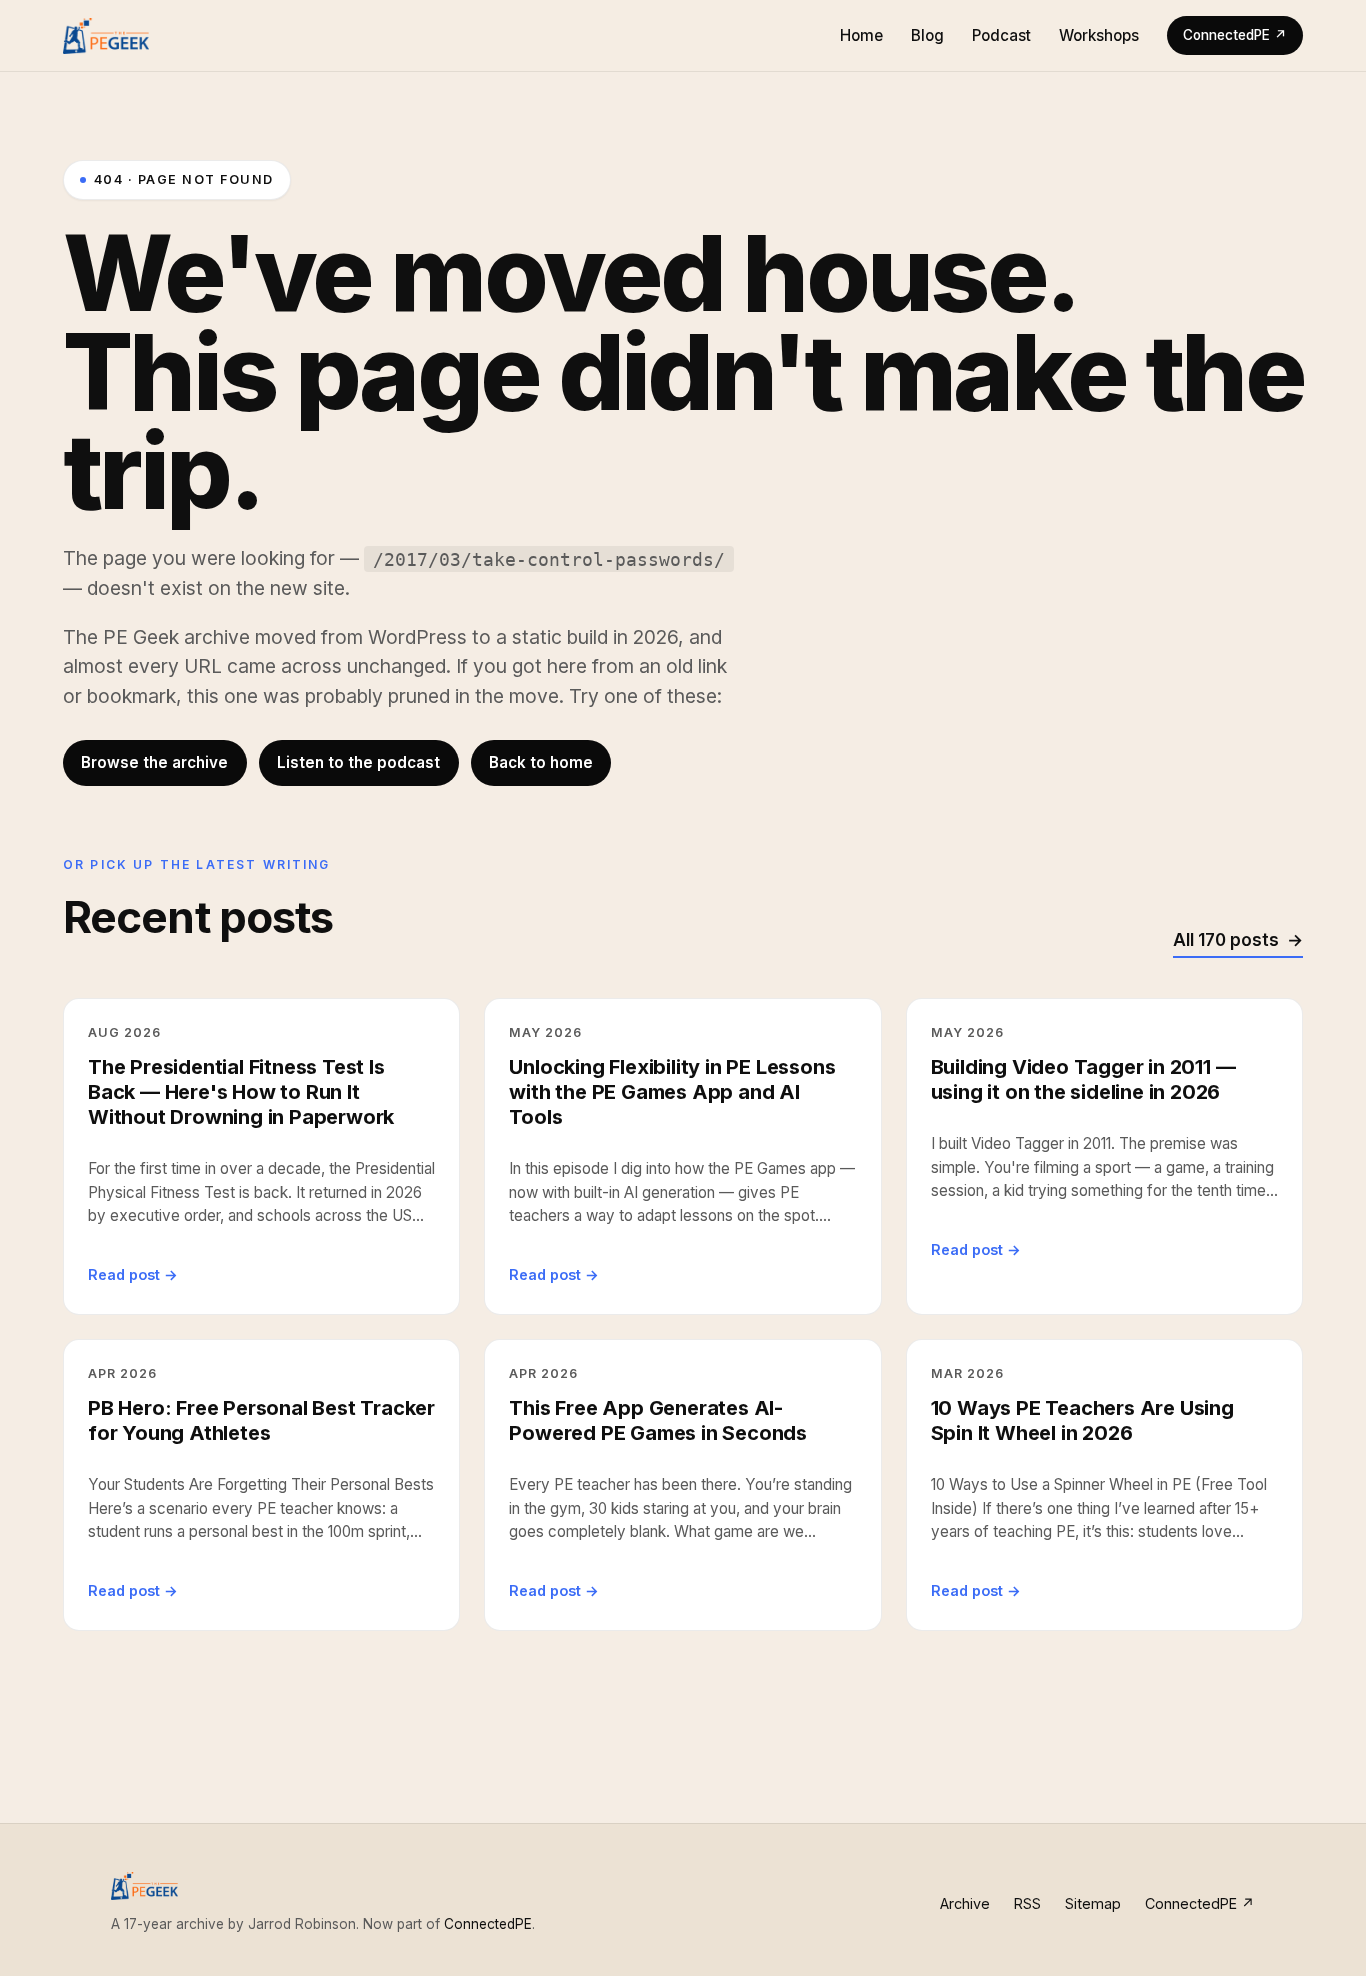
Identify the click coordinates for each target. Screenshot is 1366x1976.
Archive (965, 1903)
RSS (1027, 1903)
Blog (927, 35)
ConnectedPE (488, 1924)
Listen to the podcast (358, 762)
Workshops (1099, 35)
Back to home (541, 762)
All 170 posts (1226, 940)
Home (861, 35)
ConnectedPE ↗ (1235, 35)
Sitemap (1093, 1903)
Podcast (1001, 35)
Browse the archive (154, 762)
